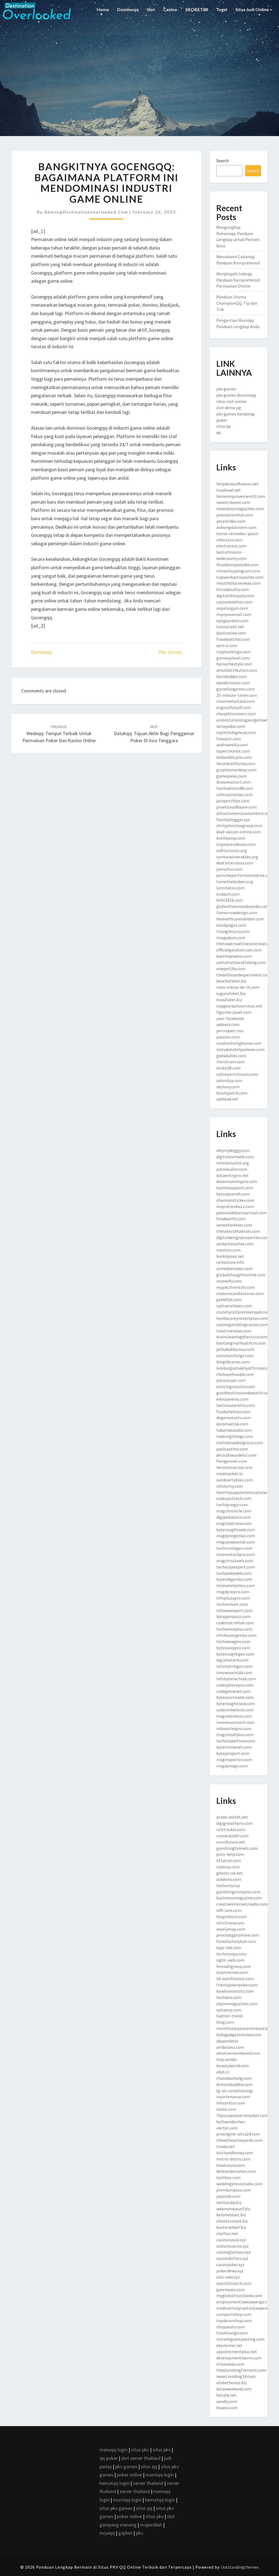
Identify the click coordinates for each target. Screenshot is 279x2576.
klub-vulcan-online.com (239, 832)
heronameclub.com (234, 1467)
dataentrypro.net (233, 1175)
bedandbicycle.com (234, 757)
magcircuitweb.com (235, 1561)
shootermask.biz (232, 2221)
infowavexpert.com (234, 1610)
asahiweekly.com (232, 745)
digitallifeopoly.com (235, 596)
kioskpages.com (231, 925)
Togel (222, 9)
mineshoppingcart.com (238, 571)
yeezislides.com (231, 521)
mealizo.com (228, 1250)
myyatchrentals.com (236, 1287)
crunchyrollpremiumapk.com (243, 1312)
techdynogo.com (232, 1505)
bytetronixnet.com (234, 1747)
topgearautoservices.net (239, 1006)
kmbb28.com (228, 1068)
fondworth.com (231, 1219)
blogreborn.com (232, 1916)
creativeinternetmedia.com (242, 1904)
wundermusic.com (233, 683)
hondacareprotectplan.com (242, 1318)
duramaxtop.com (232, 1424)
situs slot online (231, 401)
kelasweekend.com (234, 2389)
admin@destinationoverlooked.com (86, 212)
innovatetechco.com (236, 1585)
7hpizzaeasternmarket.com (242, 2115)
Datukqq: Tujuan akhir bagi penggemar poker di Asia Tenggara (154, 734)
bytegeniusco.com (233, 1616)
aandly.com (227, 2401)
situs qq (223, 426)
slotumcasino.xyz (233, 2246)
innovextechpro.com (236, 1554)
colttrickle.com (231, 1829)
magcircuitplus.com (235, 1734)
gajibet (125, 2533)
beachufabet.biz (231, 981)
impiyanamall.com (234, 614)
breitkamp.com (231, 838)
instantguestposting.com (240, 2339)
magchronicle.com (234, 1511)
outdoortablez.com (235, 1480)
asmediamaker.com (234, 1268)
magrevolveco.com (234, 1716)
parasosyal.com (231, 1380)
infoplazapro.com (233, 1598)
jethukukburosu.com (235, 1349)
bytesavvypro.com (233, 1648)
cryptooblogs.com (233, 652)
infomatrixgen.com (234, 1666)
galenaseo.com (231, 2290)
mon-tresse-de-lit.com (238, 987)
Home (103, 9)
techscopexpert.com (236, 1567)
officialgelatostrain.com (239, 950)
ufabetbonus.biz (232, 2383)
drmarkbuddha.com (234, 2084)
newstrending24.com (236, 2376)
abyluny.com (228, 1087)
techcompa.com (231, 1954)
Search (223, 161)
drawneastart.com (233, 782)
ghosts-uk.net (230, 1873)
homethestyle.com (234, 664)
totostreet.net (230, 627)
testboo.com (228, 2177)
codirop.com (228, 1867)
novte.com (226, 2109)
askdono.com (229, 1879)
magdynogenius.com (236, 1536)
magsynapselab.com (236, 1542)
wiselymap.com (231, 1929)
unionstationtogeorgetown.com (247, 720)
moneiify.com (229, 1281)
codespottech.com (234, 1498)
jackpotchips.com (233, 801)
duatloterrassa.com (235, 863)
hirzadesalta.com (233, 589)
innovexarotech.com (235, 1722)
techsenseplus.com (234, 1629)
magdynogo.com (232, 1766)
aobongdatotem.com (236, 527)
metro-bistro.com (233, 2159)
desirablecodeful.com (236, 1455)
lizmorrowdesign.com (237, 913)
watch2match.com (234, 2283)
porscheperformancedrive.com (245, 875)
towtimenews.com (234, 1331)
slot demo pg (229, 408)
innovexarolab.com (234, 1672)
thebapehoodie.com (235, 1374)
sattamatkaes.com (234, 1306)
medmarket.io (230, 1474)
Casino (170, 9)
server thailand (148, 2483)
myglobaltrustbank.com (239, 2295)
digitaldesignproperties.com (243, 1237)
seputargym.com (232, 608)
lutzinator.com (230, 888)
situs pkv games (116, 2508)
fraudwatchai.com (233, 639)
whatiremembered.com (238, 2053)
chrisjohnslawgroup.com (239, 825)
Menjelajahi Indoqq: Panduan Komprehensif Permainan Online (238, 280)
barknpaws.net (230, 1256)
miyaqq (107, 2533)
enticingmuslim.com (236, 1386)
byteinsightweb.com (236, 1530)
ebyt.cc (223, 2072)
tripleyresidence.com (236, 844)
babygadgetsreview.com (239, 2035)
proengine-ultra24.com (238, 2134)
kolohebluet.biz (231, 2215)
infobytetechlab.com (236, 1679)
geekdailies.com (231, 1056)
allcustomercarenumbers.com (245, 813)
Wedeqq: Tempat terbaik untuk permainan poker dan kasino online (59, 734)
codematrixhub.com (235, 1623)
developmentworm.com (239, 2358)
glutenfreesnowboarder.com (243, 906)
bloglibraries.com (233, 1362)
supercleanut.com (233, 751)
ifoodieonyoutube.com (237, 565)
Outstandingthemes (240, 2567)
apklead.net (227, 1099)
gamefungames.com (236, 689)
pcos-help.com (230, 1854)
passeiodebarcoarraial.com (242, 1213)
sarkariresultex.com (235, 1244)
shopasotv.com (231, 2327)
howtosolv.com (231, 2165)
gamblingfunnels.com (237, 1848)
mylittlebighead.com (236, 732)
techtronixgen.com (234, 1548)
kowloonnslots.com (235, 1991)
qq (219, 432)
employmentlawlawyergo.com (245, 2302)
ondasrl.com (228, 894)
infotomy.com (230, 1486)
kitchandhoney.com (235, 2153)
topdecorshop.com (234, 2321)
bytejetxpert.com (233, 1753)
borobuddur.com (232, 676)
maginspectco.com (234, 1760)
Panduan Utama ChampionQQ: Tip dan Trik (237, 303)
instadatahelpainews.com (240, 1049)
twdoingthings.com (235, 1436)
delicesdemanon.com (236, 2171)
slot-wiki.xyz (228, 2277)
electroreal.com (231, 546)
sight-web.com (230, 1960)
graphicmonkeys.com (236, 770)
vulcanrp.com (229, 2010)
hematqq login (114, 2483)
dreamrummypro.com (237, 1181)
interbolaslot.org (233, 1163)
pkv (139, 2533)
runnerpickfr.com (232, 1836)
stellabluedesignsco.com (240, 1443)
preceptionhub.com (235, 515)
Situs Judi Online (252, 9)
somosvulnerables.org (237, 857)
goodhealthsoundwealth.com (244, 1393)
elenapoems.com (232, 1399)
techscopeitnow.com (236, 1741)
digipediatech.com (233, 1517)
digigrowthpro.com (234, 1823)
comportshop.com (234, 2314)
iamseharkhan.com (234, 1225)
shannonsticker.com (235, 1200)
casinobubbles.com (234, 602)
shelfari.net (227, 2233)
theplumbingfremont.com (241, 2370)
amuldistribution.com (237, 670)
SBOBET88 (197, 9)
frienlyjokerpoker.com (237, 1985)
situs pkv (140, 2450)
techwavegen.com (233, 1641)
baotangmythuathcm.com (241, 1343)
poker (222, 420)
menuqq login (113, 2450)
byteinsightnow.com (236, 1703)
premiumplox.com (233, 2190)
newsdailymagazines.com (240, 509)
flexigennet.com (232, 1461)
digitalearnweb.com (235, 1157)
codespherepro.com (235, 1685)
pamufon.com (229, 869)
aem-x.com (227, 645)
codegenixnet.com (233, 1691)
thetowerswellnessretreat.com (246, 944)
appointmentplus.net (237, 2352)
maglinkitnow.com (234, 1523)
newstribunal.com (233, 502)
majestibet (151, 2525)
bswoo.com (227, 2408)
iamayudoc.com (231, 726)
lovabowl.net (229, 490)
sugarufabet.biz (231, 993)
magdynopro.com (233, 1592)
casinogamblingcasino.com (242, 1324)
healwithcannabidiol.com (240, 919)
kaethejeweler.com (234, 956)
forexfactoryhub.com (236, 1941)
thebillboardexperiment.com (244, 975)
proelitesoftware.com (236, 807)
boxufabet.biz (229, 1000)
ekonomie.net (229, 2345)
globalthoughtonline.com (241, 1275)
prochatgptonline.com (238, 1935)
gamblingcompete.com (238, 1892)
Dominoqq (128, 9)
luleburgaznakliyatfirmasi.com (245, 1368)
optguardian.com (232, 621)
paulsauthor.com (232, 1449)
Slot (151, 9)
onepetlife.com (231, 969)
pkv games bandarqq (235, 414)
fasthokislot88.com (235, 788)
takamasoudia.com (234, 1430)
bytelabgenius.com (234, 1579)
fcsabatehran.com (233, 1412)
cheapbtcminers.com (236, 714)
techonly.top (228, 1885)
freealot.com (229, 739)
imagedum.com (231, 938)
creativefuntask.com (236, 701)
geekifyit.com (229, 1299)
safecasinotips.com (234, 794)
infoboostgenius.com (236, 1635)
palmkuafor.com (232, 1169)
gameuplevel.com (233, 658)
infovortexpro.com (234, 1728)
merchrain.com (231, 1062)
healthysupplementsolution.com (247, 1492)
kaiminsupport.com (235, 1188)
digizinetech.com (232, 1660)
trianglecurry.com (233, 931)
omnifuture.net (231, 1842)
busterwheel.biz (231, 2227)
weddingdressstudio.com (239, 2184)
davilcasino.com (231, 633)
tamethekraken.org (235, 882)
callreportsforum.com (237, 1074)
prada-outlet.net (232, 1817)
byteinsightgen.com (235, 1654)
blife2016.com (230, 900)
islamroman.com (232, 1972)
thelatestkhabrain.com (238, 1231)
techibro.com (229, 1997)
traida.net (226, 2146)
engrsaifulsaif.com (234, 707)
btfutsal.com (229, 1860)
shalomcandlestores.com (240, 1293)
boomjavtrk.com (232, 1093)
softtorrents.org (232, 851)
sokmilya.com (229, 1080)
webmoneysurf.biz (233, 2209)
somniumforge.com (235, 1355)
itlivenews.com (230, 2364)
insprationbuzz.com (235, 1206)
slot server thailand (141, 2458)
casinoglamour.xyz (234, 2252)
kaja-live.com (229, 1948)
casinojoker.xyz (230, 2264)
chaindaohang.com (234, 2078)
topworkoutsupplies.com (240, 577)
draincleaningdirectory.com (242, 1337)
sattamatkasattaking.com (241, 962)
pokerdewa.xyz (230, 2271)
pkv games (170, 652)
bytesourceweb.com (235, 1697)
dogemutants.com (234, 1418)
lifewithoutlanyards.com (239, 2140)
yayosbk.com (228, 2196)
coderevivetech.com (235, 1710)
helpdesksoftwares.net (237, 484)
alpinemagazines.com (237, 2004)
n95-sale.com (229, 1910)
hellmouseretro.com (236, 1405)
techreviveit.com (232, 1604)
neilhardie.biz (229, 2202)
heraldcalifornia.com (236, 763)
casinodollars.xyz (232, 2258)
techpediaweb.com (234, 1573)
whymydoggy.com (233, 1150)
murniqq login (160, 2475)
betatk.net (226, 2395)
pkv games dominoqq (236, 395)
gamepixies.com (231, 776)
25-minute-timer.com (237, 695)
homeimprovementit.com (241, 496)
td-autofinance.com (235, 1979)
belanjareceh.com (233, 1194)
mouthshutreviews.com (238, 583)
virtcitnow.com (230, 1923)
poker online (129, 2475)
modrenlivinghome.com (239, 1043)
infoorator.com (231, 2103)
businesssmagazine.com (239, 1898)
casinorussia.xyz (231, 2240)
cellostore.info (230, 1262)
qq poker (109, 2458)
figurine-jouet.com (234, 1012)
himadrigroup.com (234, 1966)
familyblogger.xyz (233, 819)
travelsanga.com (232, 2333)
